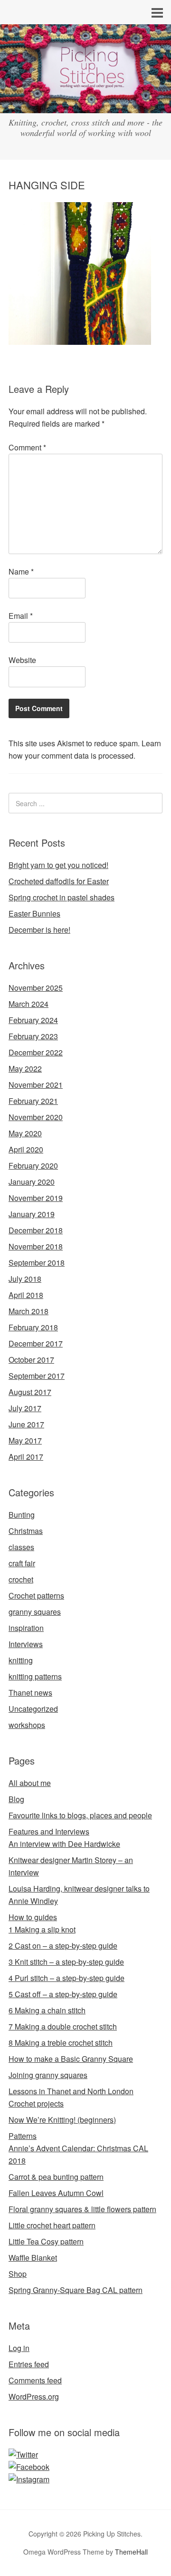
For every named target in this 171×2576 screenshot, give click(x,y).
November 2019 (36, 1198)
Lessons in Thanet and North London (71, 2091)
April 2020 (26, 1149)
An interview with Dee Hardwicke (64, 1844)
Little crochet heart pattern (52, 2225)
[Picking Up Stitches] (85, 104)
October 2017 (31, 1360)
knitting (21, 1660)
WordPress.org (34, 2396)
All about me (30, 1783)
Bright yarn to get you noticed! (58, 865)
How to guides (33, 1917)
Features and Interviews (49, 1831)
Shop (18, 2274)
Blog (16, 1799)
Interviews (26, 1644)
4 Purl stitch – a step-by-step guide (66, 1978)
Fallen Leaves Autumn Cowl (56, 2193)
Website (22, 660)
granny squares (35, 1612)
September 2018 (37, 1263)
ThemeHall (131, 2552)
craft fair (22, 1563)
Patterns (23, 2136)
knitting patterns (35, 1676)
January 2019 (32, 1214)
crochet (21, 1579)
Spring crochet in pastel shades (62, 897)
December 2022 (36, 1052)
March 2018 (28, 1311)
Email (21, 616)
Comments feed (35, 2380)
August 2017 (30, 1392)
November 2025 (36, 988)
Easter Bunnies (34, 913)
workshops (27, 1725)
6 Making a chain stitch (47, 2010)
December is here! (39, 930)
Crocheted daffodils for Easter (59, 881)
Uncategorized (33, 1709)
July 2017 (25, 1408)
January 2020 (32, 1182)
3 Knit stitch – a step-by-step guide (66, 1962)
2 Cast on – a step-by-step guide (63, 1946)
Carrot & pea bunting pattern (56, 2177)
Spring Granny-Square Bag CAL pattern (76, 2290)
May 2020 (25, 1133)
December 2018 (36, 1230)
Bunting (22, 1515)
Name (21, 571)
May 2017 (25, 1440)
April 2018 (26, 1295)
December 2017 (36, 1343)
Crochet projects (36, 2103)
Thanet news (30, 1693)
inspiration (26, 1628)
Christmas (26, 1531)
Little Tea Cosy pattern (46, 2241)
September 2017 (37, 1376)
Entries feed (29, 2364)
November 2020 (36, 1117)
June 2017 (26, 1424)
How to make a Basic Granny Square (71, 2059)
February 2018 (33, 1327)
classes (21, 1547)
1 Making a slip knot (42, 1929)
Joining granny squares (48, 2075)
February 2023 (33, 1036)
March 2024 (28, 1004)
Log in (19, 2348)
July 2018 (25, 1279)
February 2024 (33, 1020)
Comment (27, 447)
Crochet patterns (36, 1595)
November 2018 (36, 1246)
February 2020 (33, 1166)
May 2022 (25, 1068)
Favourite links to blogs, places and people (80, 1815)
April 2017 (26, 1457)
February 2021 (33, 1101)
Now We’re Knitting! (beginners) (62, 2120)
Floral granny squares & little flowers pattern (82, 2209)
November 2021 (36, 1085)
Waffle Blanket (33, 2258)
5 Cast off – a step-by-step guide (63, 1994)
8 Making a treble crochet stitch (61, 2043)
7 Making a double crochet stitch (63, 2026)
